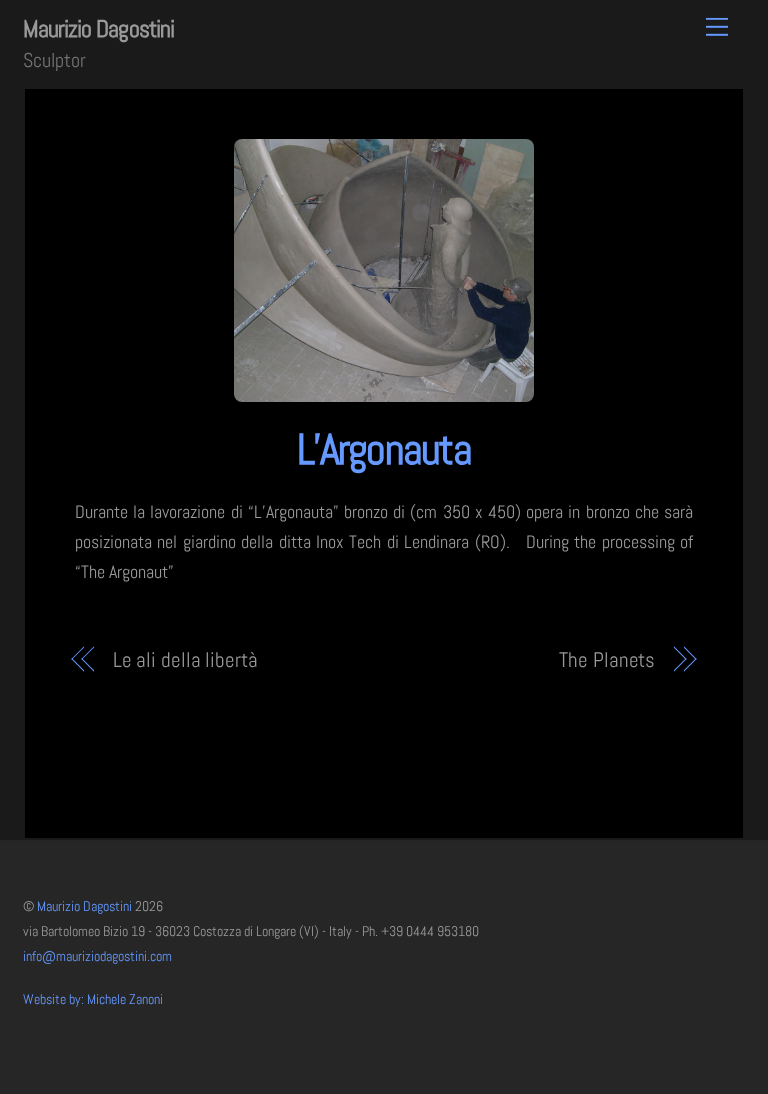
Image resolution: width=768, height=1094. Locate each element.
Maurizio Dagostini (84, 906)
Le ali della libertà (185, 660)
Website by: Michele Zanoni (93, 999)
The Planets (607, 660)
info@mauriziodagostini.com (97, 956)
